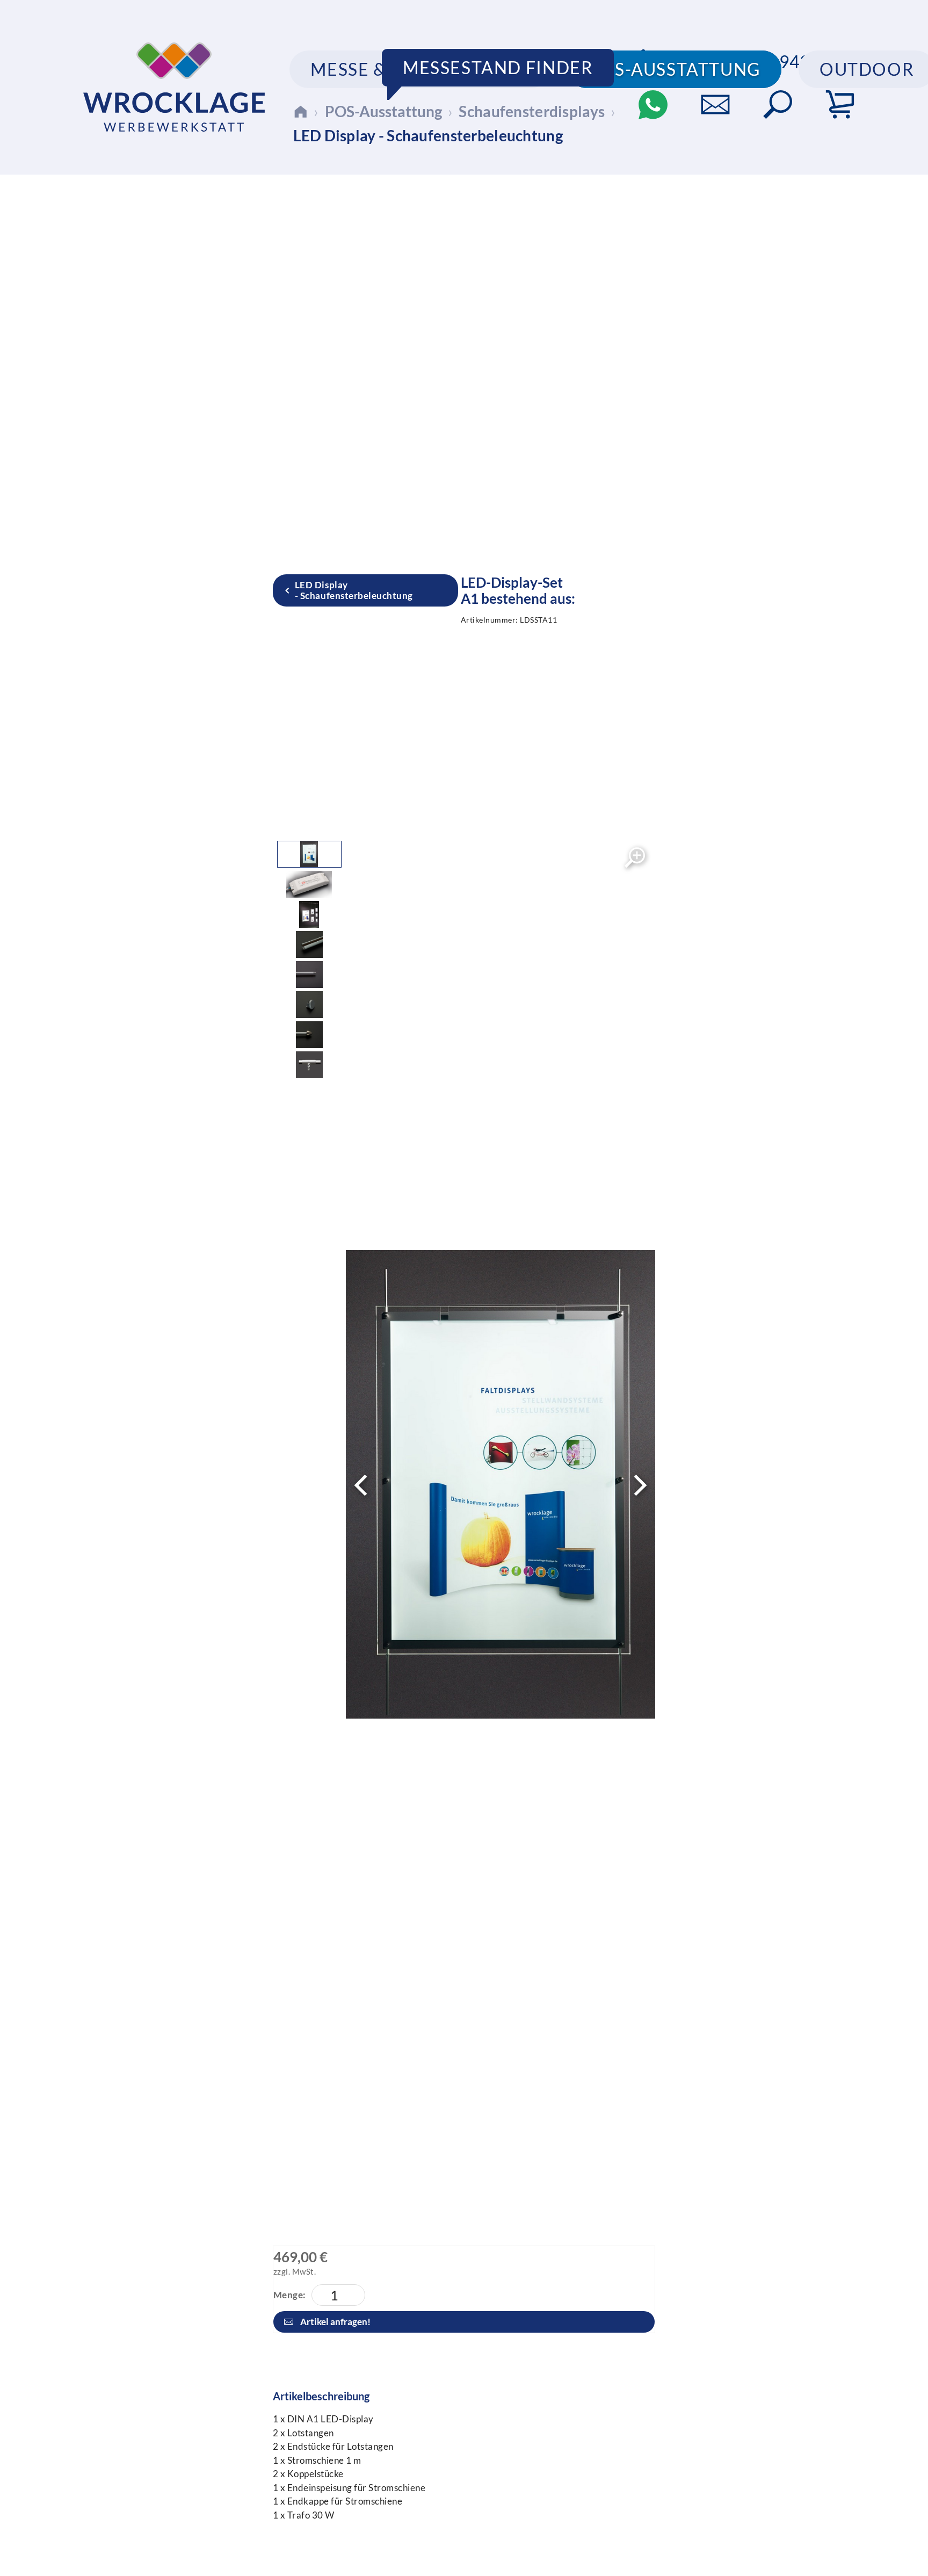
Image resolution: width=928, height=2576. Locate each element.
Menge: (290, 2295)
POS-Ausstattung (383, 111)
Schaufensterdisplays (532, 111)
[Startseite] (300, 111)
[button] (778, 105)
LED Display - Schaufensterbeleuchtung (354, 590)
